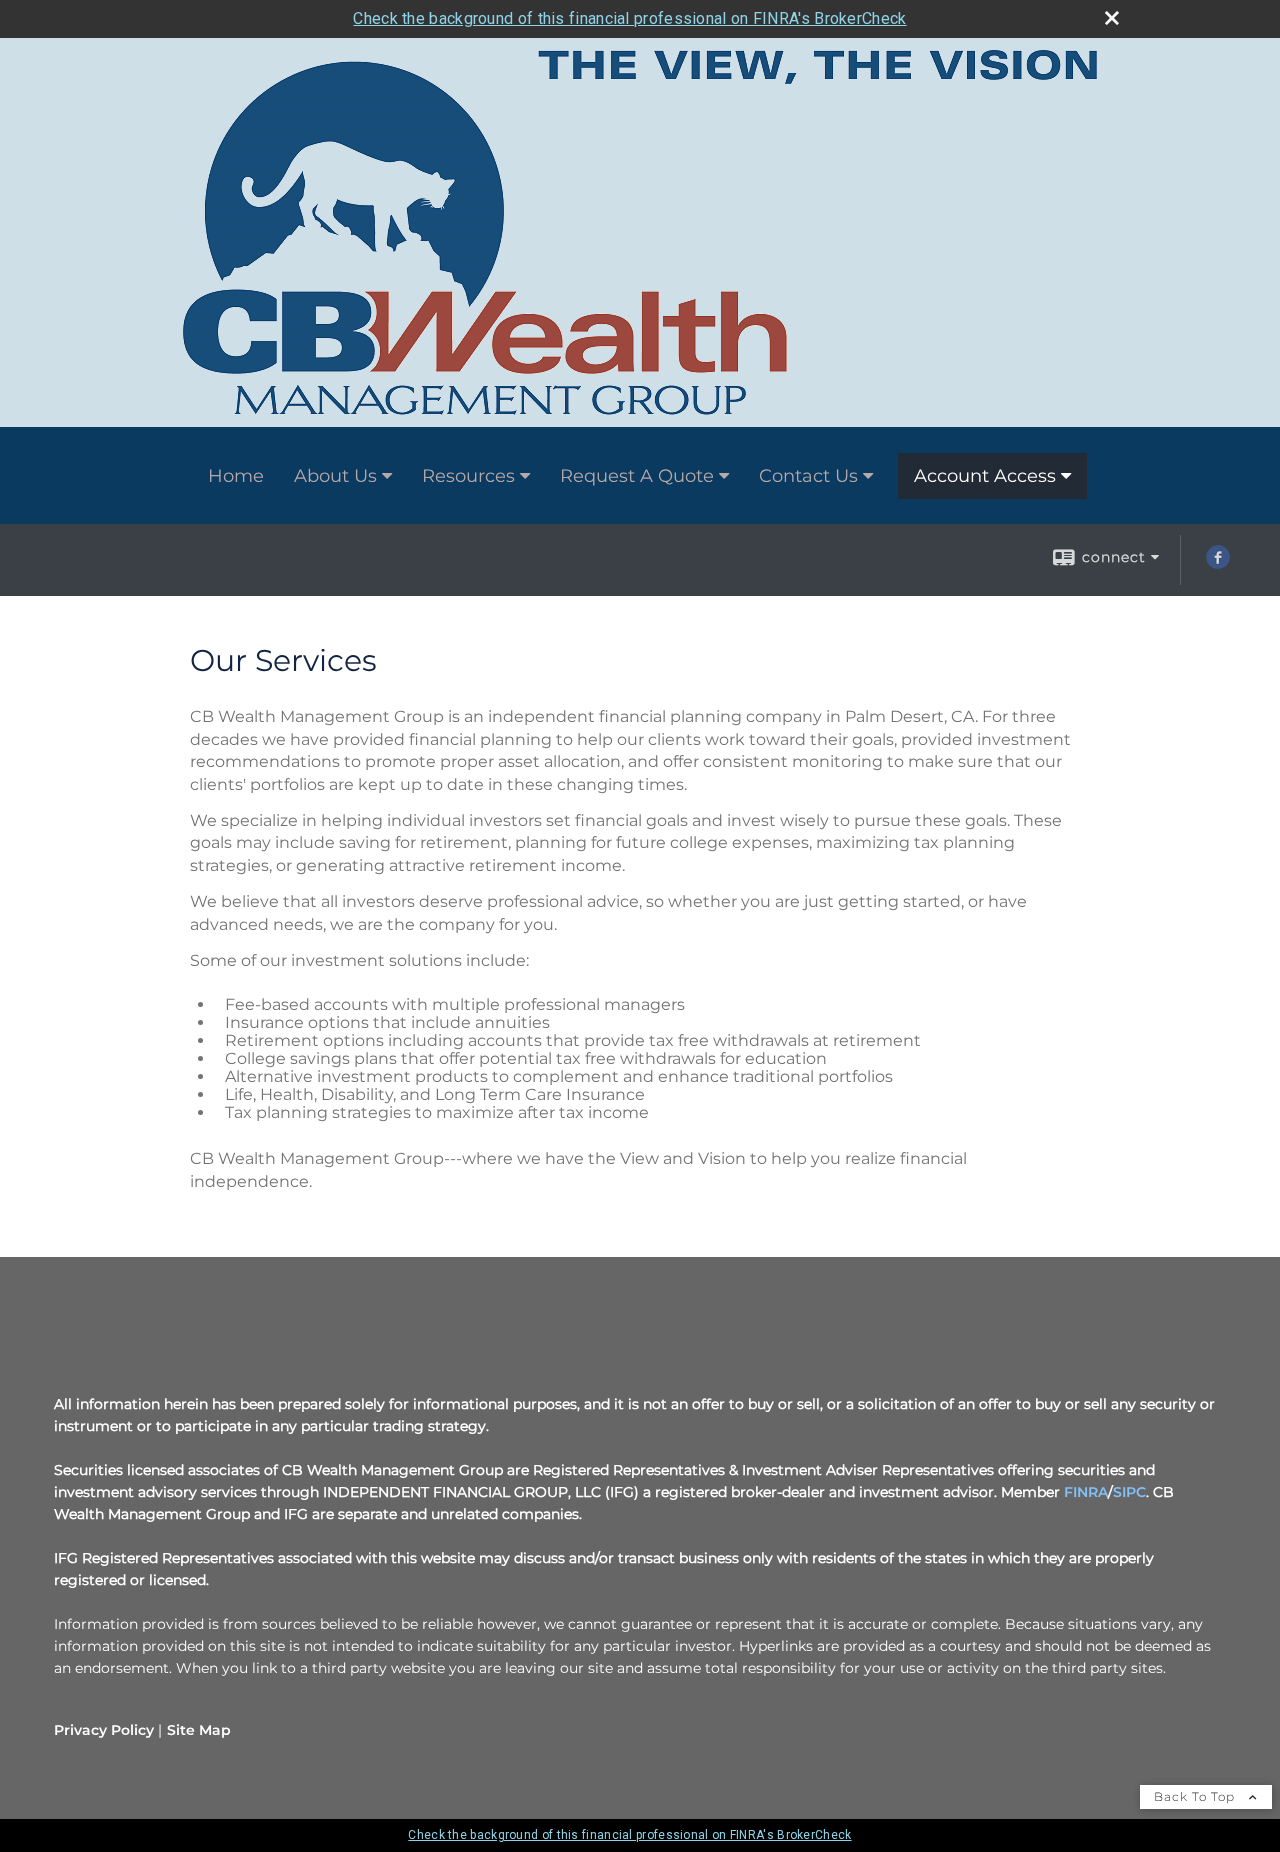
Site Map (199, 1730)
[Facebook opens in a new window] (1218, 564)
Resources (468, 476)
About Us (335, 476)
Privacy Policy (104, 1730)
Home (236, 476)
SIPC (1129, 1492)
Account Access (985, 476)
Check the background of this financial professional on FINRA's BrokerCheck (629, 18)
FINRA (1086, 1492)
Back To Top (1196, 1796)
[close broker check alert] (1112, 18)
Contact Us (808, 476)
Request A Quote (637, 476)
